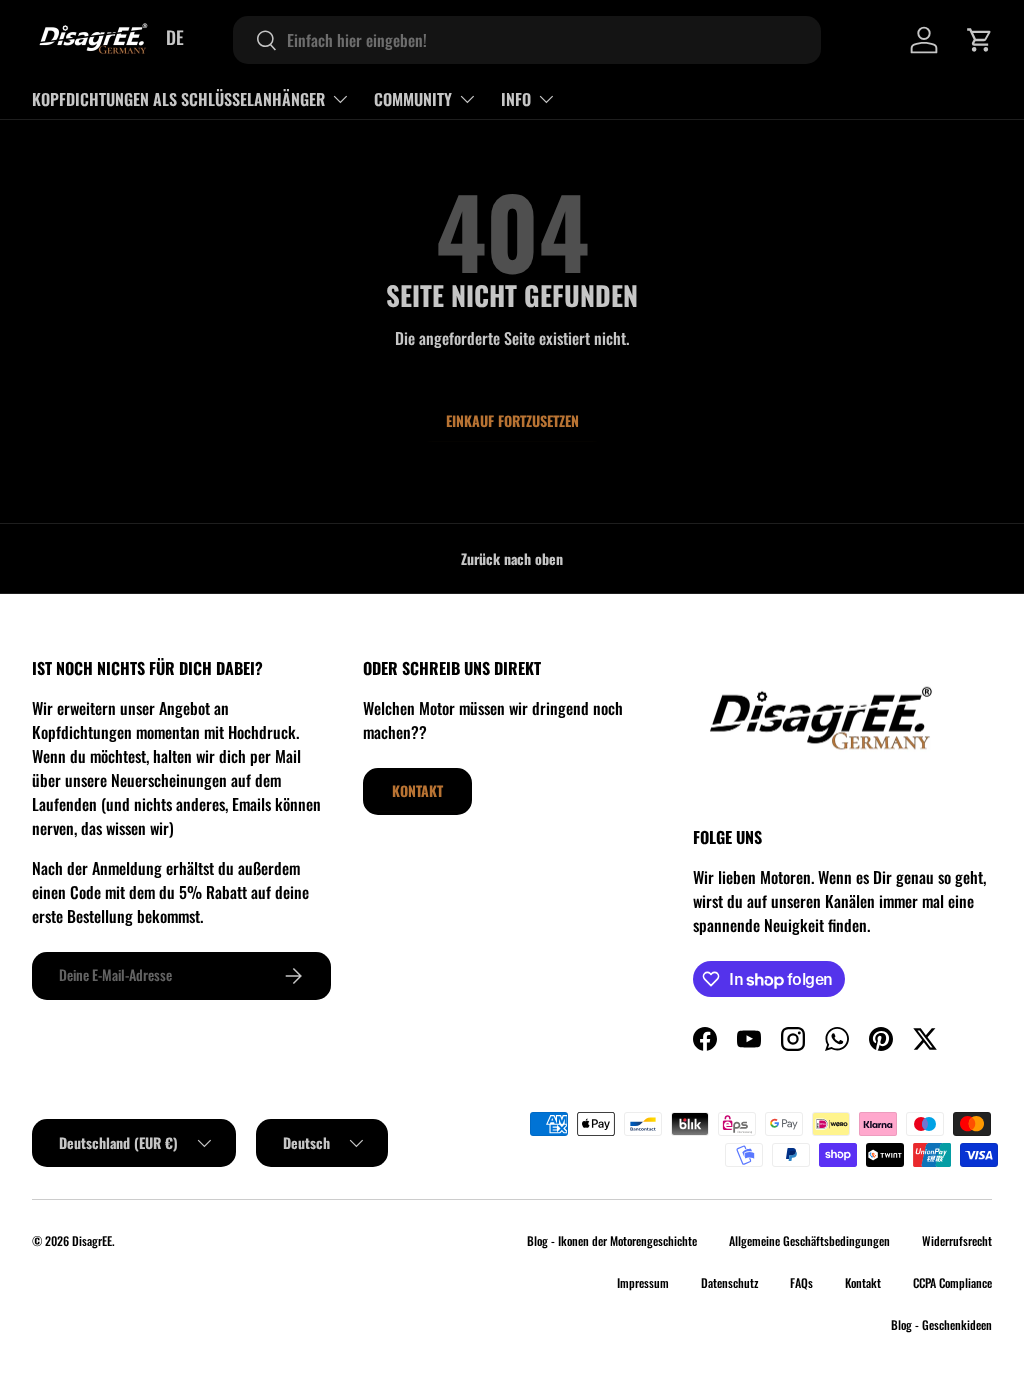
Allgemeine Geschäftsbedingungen (809, 1240)
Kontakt (417, 790)
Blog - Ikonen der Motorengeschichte (612, 1240)
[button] (980, 40)
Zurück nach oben (512, 558)
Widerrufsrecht (957, 1240)
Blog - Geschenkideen (941, 1324)
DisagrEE (92, 1240)
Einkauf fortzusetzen (512, 420)
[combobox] (527, 40)
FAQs (801, 1282)
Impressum (643, 1282)
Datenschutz (729, 1282)
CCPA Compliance (952, 1282)
